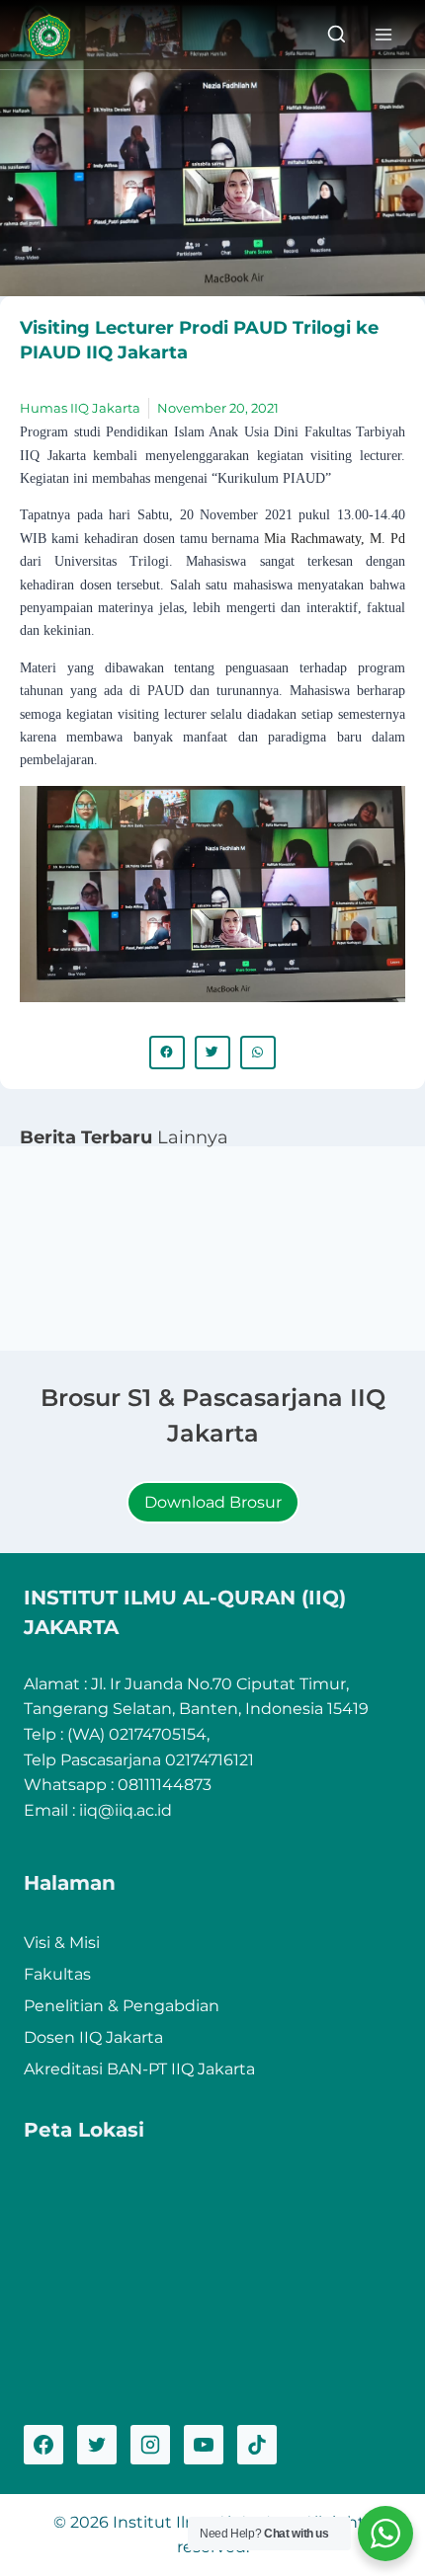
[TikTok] (257, 2445)
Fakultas (57, 1974)
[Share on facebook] (167, 1053)
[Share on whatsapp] (258, 1053)
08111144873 (165, 1785)
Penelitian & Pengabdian (122, 2006)
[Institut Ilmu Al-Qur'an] (56, 35)
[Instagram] (150, 2445)
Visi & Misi (62, 1943)
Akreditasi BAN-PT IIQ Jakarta (139, 2069)
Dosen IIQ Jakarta (93, 2037)
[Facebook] (43, 2445)
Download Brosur (213, 1502)
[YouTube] (204, 2445)
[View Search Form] (337, 35)
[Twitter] (97, 2445)
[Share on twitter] (212, 1053)
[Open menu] (383, 34)
